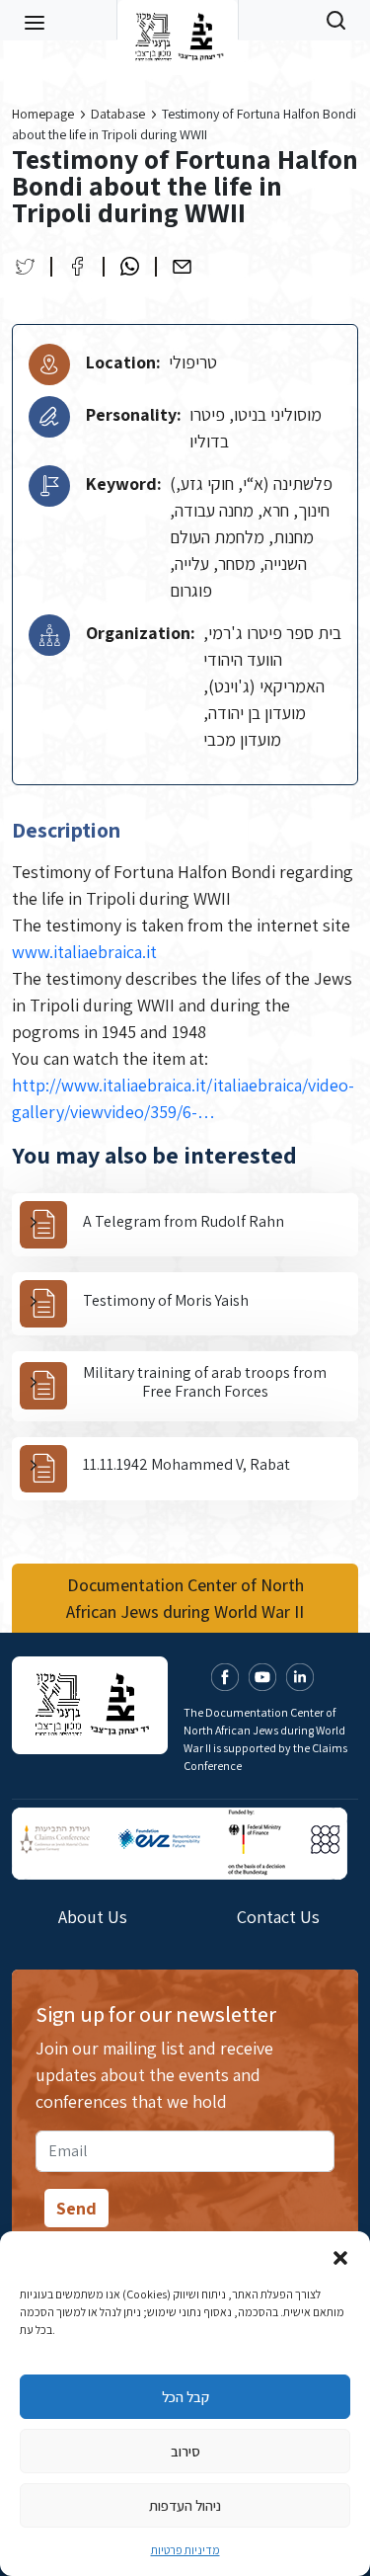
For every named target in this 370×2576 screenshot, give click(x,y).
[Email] (182, 266)
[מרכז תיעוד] (177, 20)
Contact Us (278, 1917)
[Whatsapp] (130, 266)
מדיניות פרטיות (185, 2550)
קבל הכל (185, 2397)
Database (118, 114)
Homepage (43, 114)
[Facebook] (77, 266)
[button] (340, 2256)
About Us (93, 1917)
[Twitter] (25, 266)
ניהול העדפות (185, 2505)
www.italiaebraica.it (84, 952)
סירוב (185, 2451)
